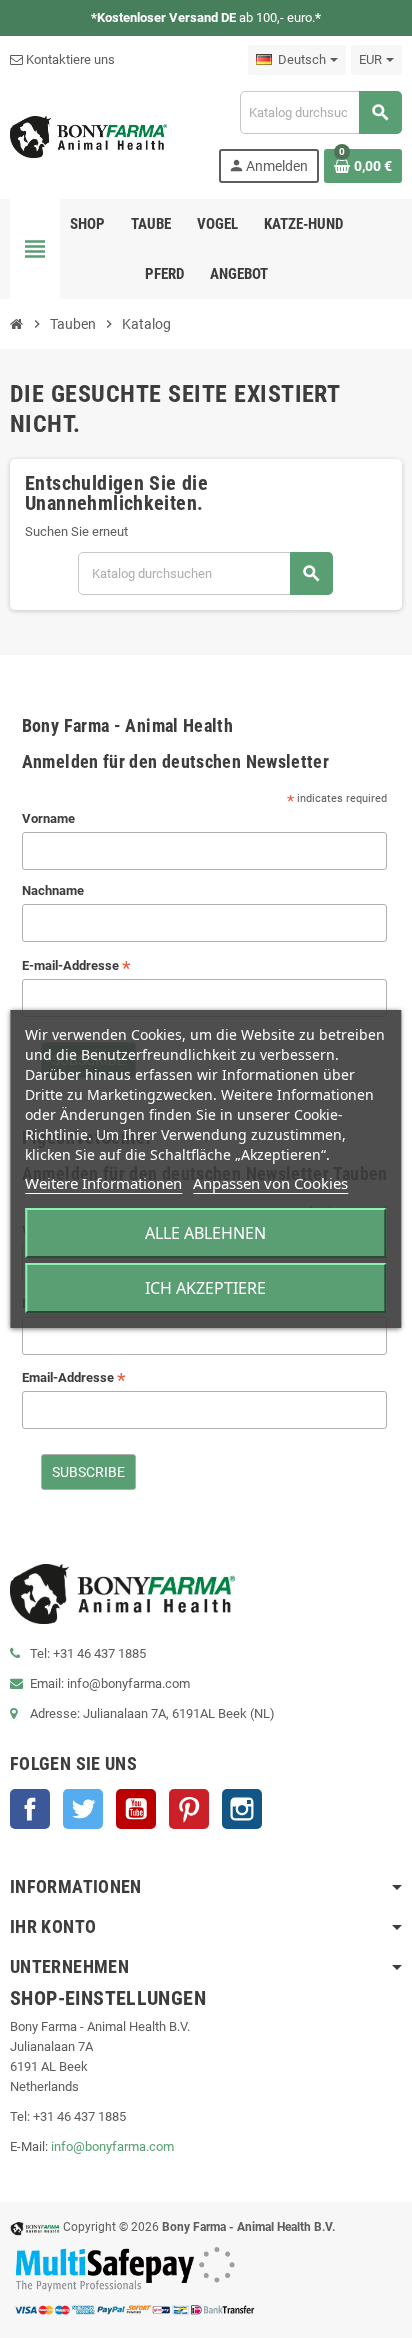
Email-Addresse (74, 1378)
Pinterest (189, 1809)
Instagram (242, 1809)
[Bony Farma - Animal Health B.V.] (88, 135)
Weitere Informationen (103, 1183)
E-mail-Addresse (76, 966)
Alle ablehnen (205, 1233)
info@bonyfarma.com (112, 2146)
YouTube (136, 1809)
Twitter (83, 1809)
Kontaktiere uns (69, 59)
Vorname (48, 818)
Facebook (30, 1809)
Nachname (53, 890)
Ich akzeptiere (205, 1288)
